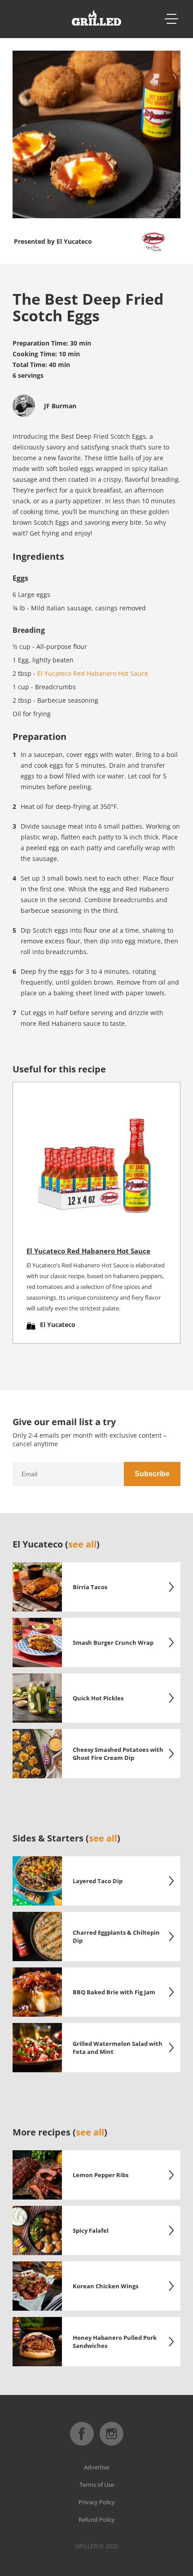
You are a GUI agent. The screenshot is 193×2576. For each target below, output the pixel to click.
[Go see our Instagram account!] (112, 2443)
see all (82, 1544)
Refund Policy (97, 2520)
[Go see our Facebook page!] (82, 2443)
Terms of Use (97, 2485)
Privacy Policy (97, 2502)
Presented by (53, 241)
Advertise (96, 2467)
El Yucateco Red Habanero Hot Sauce (93, 673)
